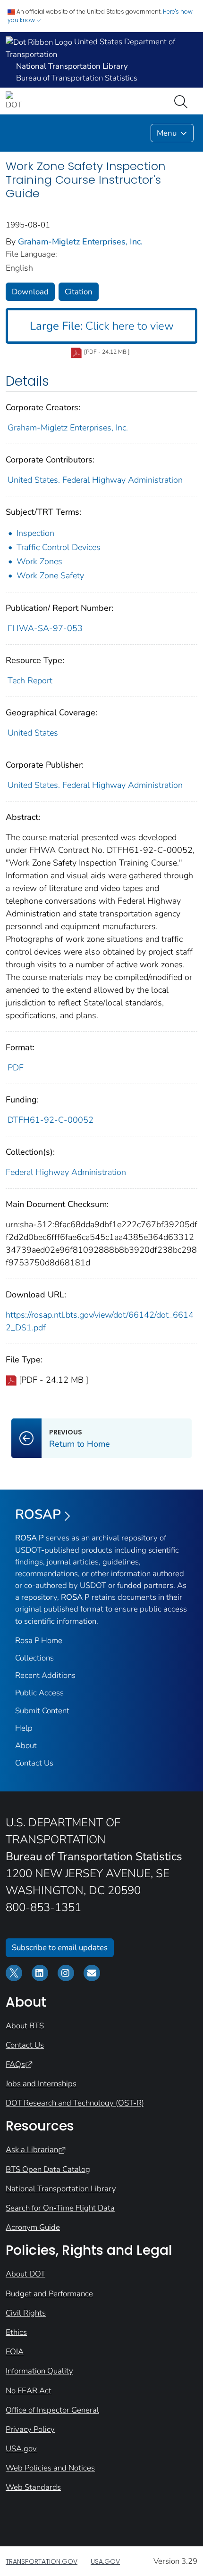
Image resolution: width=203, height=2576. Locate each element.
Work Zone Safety (50, 575)
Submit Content (42, 1711)
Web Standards (33, 2487)
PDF (16, 1068)
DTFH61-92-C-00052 (51, 1120)
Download (30, 292)
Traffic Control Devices (59, 547)
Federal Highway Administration (66, 1172)
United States (33, 733)
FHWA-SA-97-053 (45, 628)
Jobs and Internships (41, 2084)
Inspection (35, 533)
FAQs (15, 2064)
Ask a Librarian (32, 2150)
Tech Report (30, 680)
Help (24, 1728)
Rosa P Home (39, 1640)
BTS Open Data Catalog (48, 2169)
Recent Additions (45, 1675)
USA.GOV (105, 2561)
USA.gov (21, 2449)
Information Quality (39, 2371)
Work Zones (39, 561)
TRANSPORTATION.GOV (42, 2561)
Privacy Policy (30, 2429)
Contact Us (34, 1763)
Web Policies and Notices (50, 2468)
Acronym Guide (33, 2227)
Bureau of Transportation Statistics (77, 78)
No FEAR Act (29, 2391)
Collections (34, 1658)
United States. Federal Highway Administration (95, 480)
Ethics (16, 2332)
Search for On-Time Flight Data (60, 2208)
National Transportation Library (61, 2189)
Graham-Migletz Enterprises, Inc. (80, 242)
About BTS (25, 2026)
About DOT (25, 2274)
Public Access (39, 1693)
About (26, 1746)
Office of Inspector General (52, 2410)
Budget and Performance (49, 2294)
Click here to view (102, 326)
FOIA (15, 2352)
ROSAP (38, 1515)
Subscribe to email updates (60, 1948)
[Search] (183, 101)
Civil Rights (26, 2313)
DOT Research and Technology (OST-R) (75, 2103)
